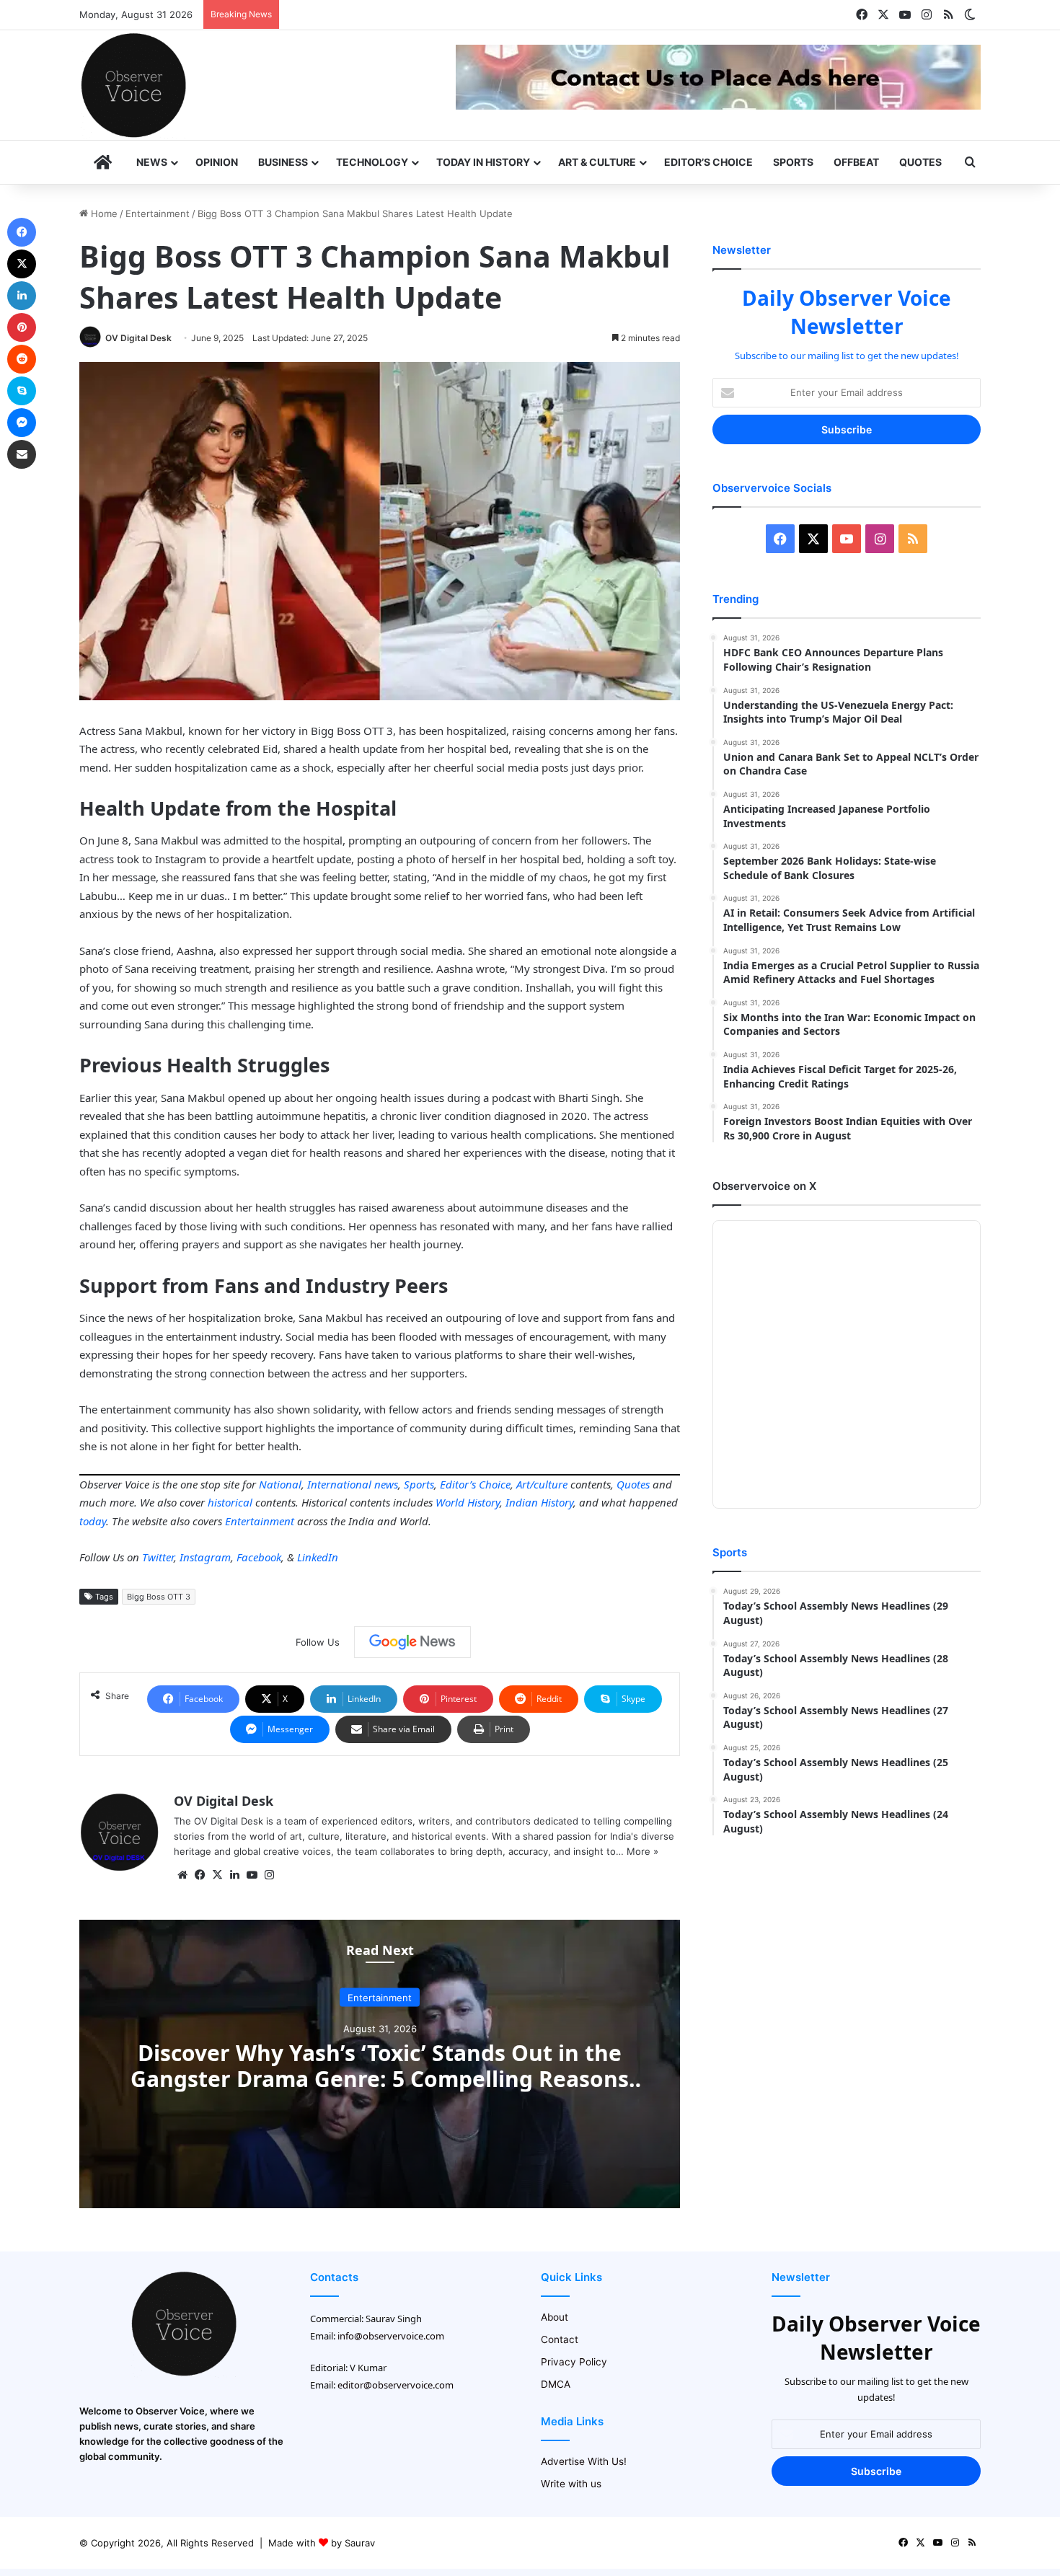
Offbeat (856, 162)
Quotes (920, 162)
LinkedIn (318, 1557)
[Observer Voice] (133, 85)
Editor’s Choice (708, 162)
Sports (793, 162)
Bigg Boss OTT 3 (159, 1597)
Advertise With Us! (584, 2461)
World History (468, 1502)
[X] (217, 1875)
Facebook (259, 1557)
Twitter (158, 1557)
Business (283, 162)
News (152, 162)
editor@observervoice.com (396, 2385)
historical (230, 1502)
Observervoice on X (764, 1186)
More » (642, 1851)
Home (103, 213)
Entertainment (158, 213)
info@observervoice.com (391, 2336)
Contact (560, 2339)
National (280, 1484)
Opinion (217, 162)
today (93, 1521)
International (339, 1484)
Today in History (483, 162)
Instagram (205, 1557)
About (555, 2317)
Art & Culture (597, 162)
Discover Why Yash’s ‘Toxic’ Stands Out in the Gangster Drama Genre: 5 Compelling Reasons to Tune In (380, 2079)
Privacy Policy (574, 2362)
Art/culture (542, 1484)
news (386, 1484)
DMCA (556, 2384)
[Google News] (412, 1642)
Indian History (539, 1502)
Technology (372, 162)
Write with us (571, 2484)
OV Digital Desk (138, 338)
